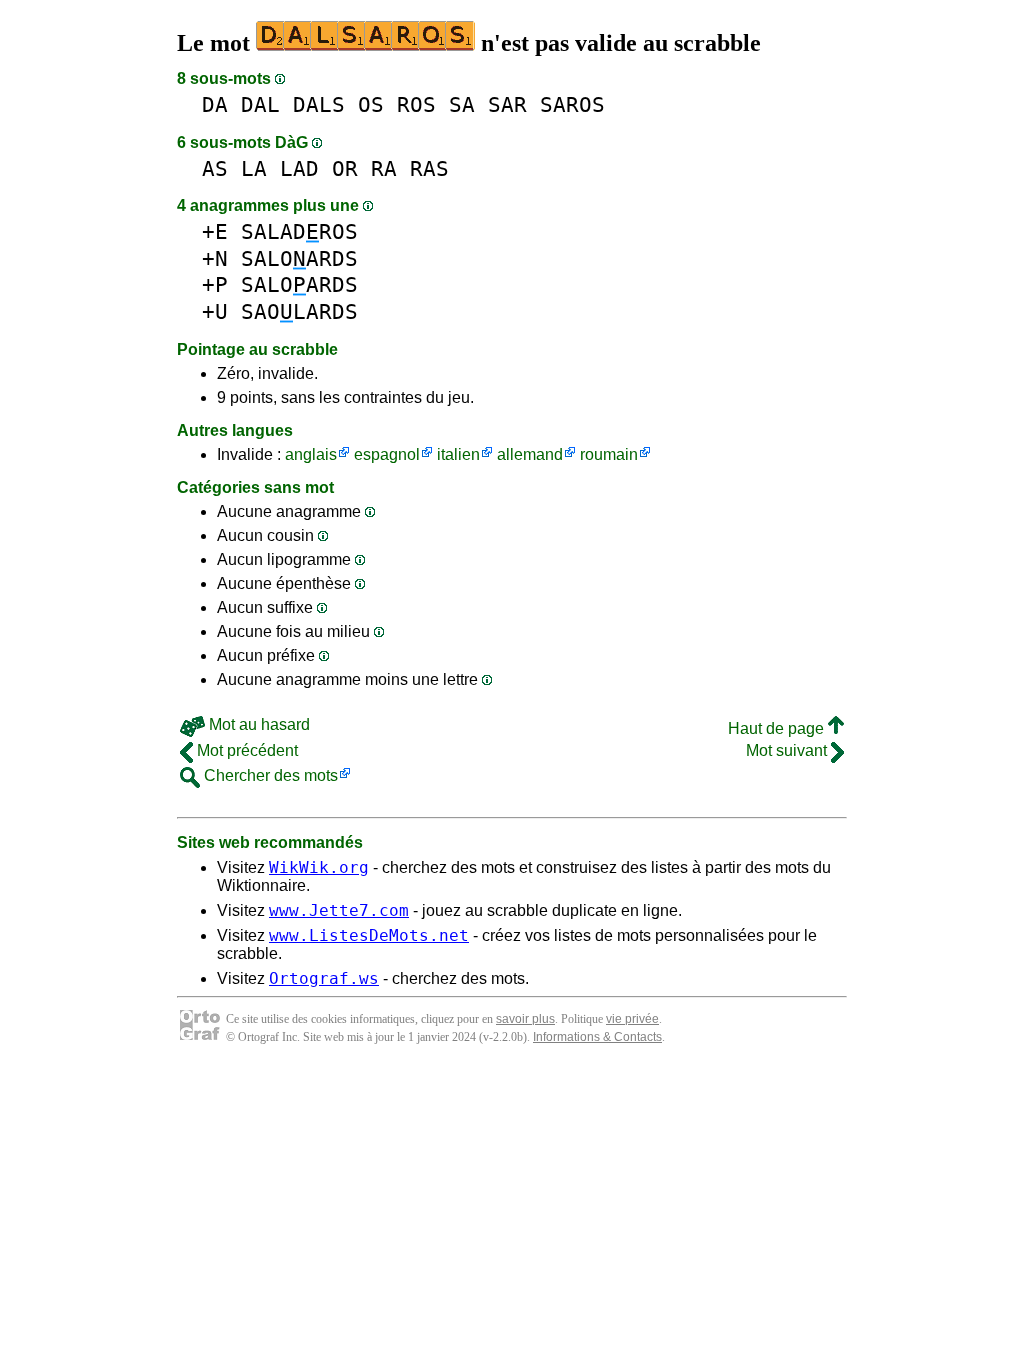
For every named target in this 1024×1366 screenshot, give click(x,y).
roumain (609, 454)
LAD (299, 168)
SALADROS (299, 231)
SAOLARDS (299, 311)
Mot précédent (245, 750)
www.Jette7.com (339, 910)
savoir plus (525, 1019)
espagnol (387, 454)
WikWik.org (319, 867)
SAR (507, 104)
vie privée (632, 1019)
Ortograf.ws (324, 978)
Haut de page (778, 728)
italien (458, 454)
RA (384, 168)
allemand (530, 454)
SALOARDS (299, 258)
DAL (260, 104)
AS (215, 168)
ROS (416, 104)
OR (345, 168)
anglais (311, 454)
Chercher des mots (269, 775)
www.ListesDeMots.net (369, 935)
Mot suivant (788, 750)
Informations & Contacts (597, 1037)
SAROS (572, 104)
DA (215, 104)
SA (462, 104)
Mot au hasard (257, 724)
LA (254, 168)
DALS (319, 104)
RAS (429, 168)
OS (371, 104)
